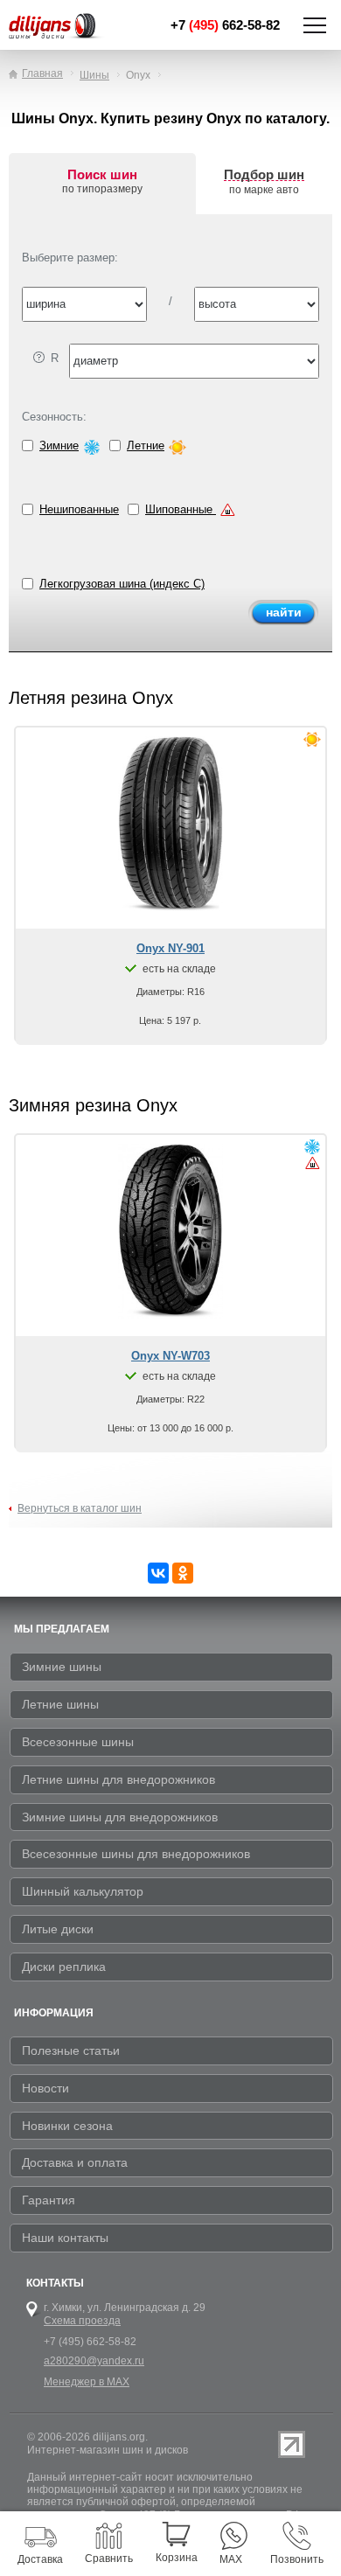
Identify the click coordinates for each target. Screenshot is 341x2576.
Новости (45, 2088)
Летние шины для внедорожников (118, 1779)
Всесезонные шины (78, 1742)
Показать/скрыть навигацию (315, 25)
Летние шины (60, 1704)
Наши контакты (65, 2238)
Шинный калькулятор (83, 1891)
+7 (225, 25)
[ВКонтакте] (158, 1573)
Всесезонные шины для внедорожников (136, 1854)
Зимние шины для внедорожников (120, 1817)
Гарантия (49, 2200)
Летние (146, 446)
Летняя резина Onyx (91, 698)
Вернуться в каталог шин (80, 1508)
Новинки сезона (67, 2126)
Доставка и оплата (75, 2162)
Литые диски (58, 1929)
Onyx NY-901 (170, 948)
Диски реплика (64, 1967)
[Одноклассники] (183, 1573)
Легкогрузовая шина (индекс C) (122, 584)
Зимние (59, 446)
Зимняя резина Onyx (93, 1105)
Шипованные (181, 509)
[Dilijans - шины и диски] (62, 27)
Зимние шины (62, 1667)
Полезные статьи (71, 2050)
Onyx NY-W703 (170, 1356)
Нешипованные (79, 509)
